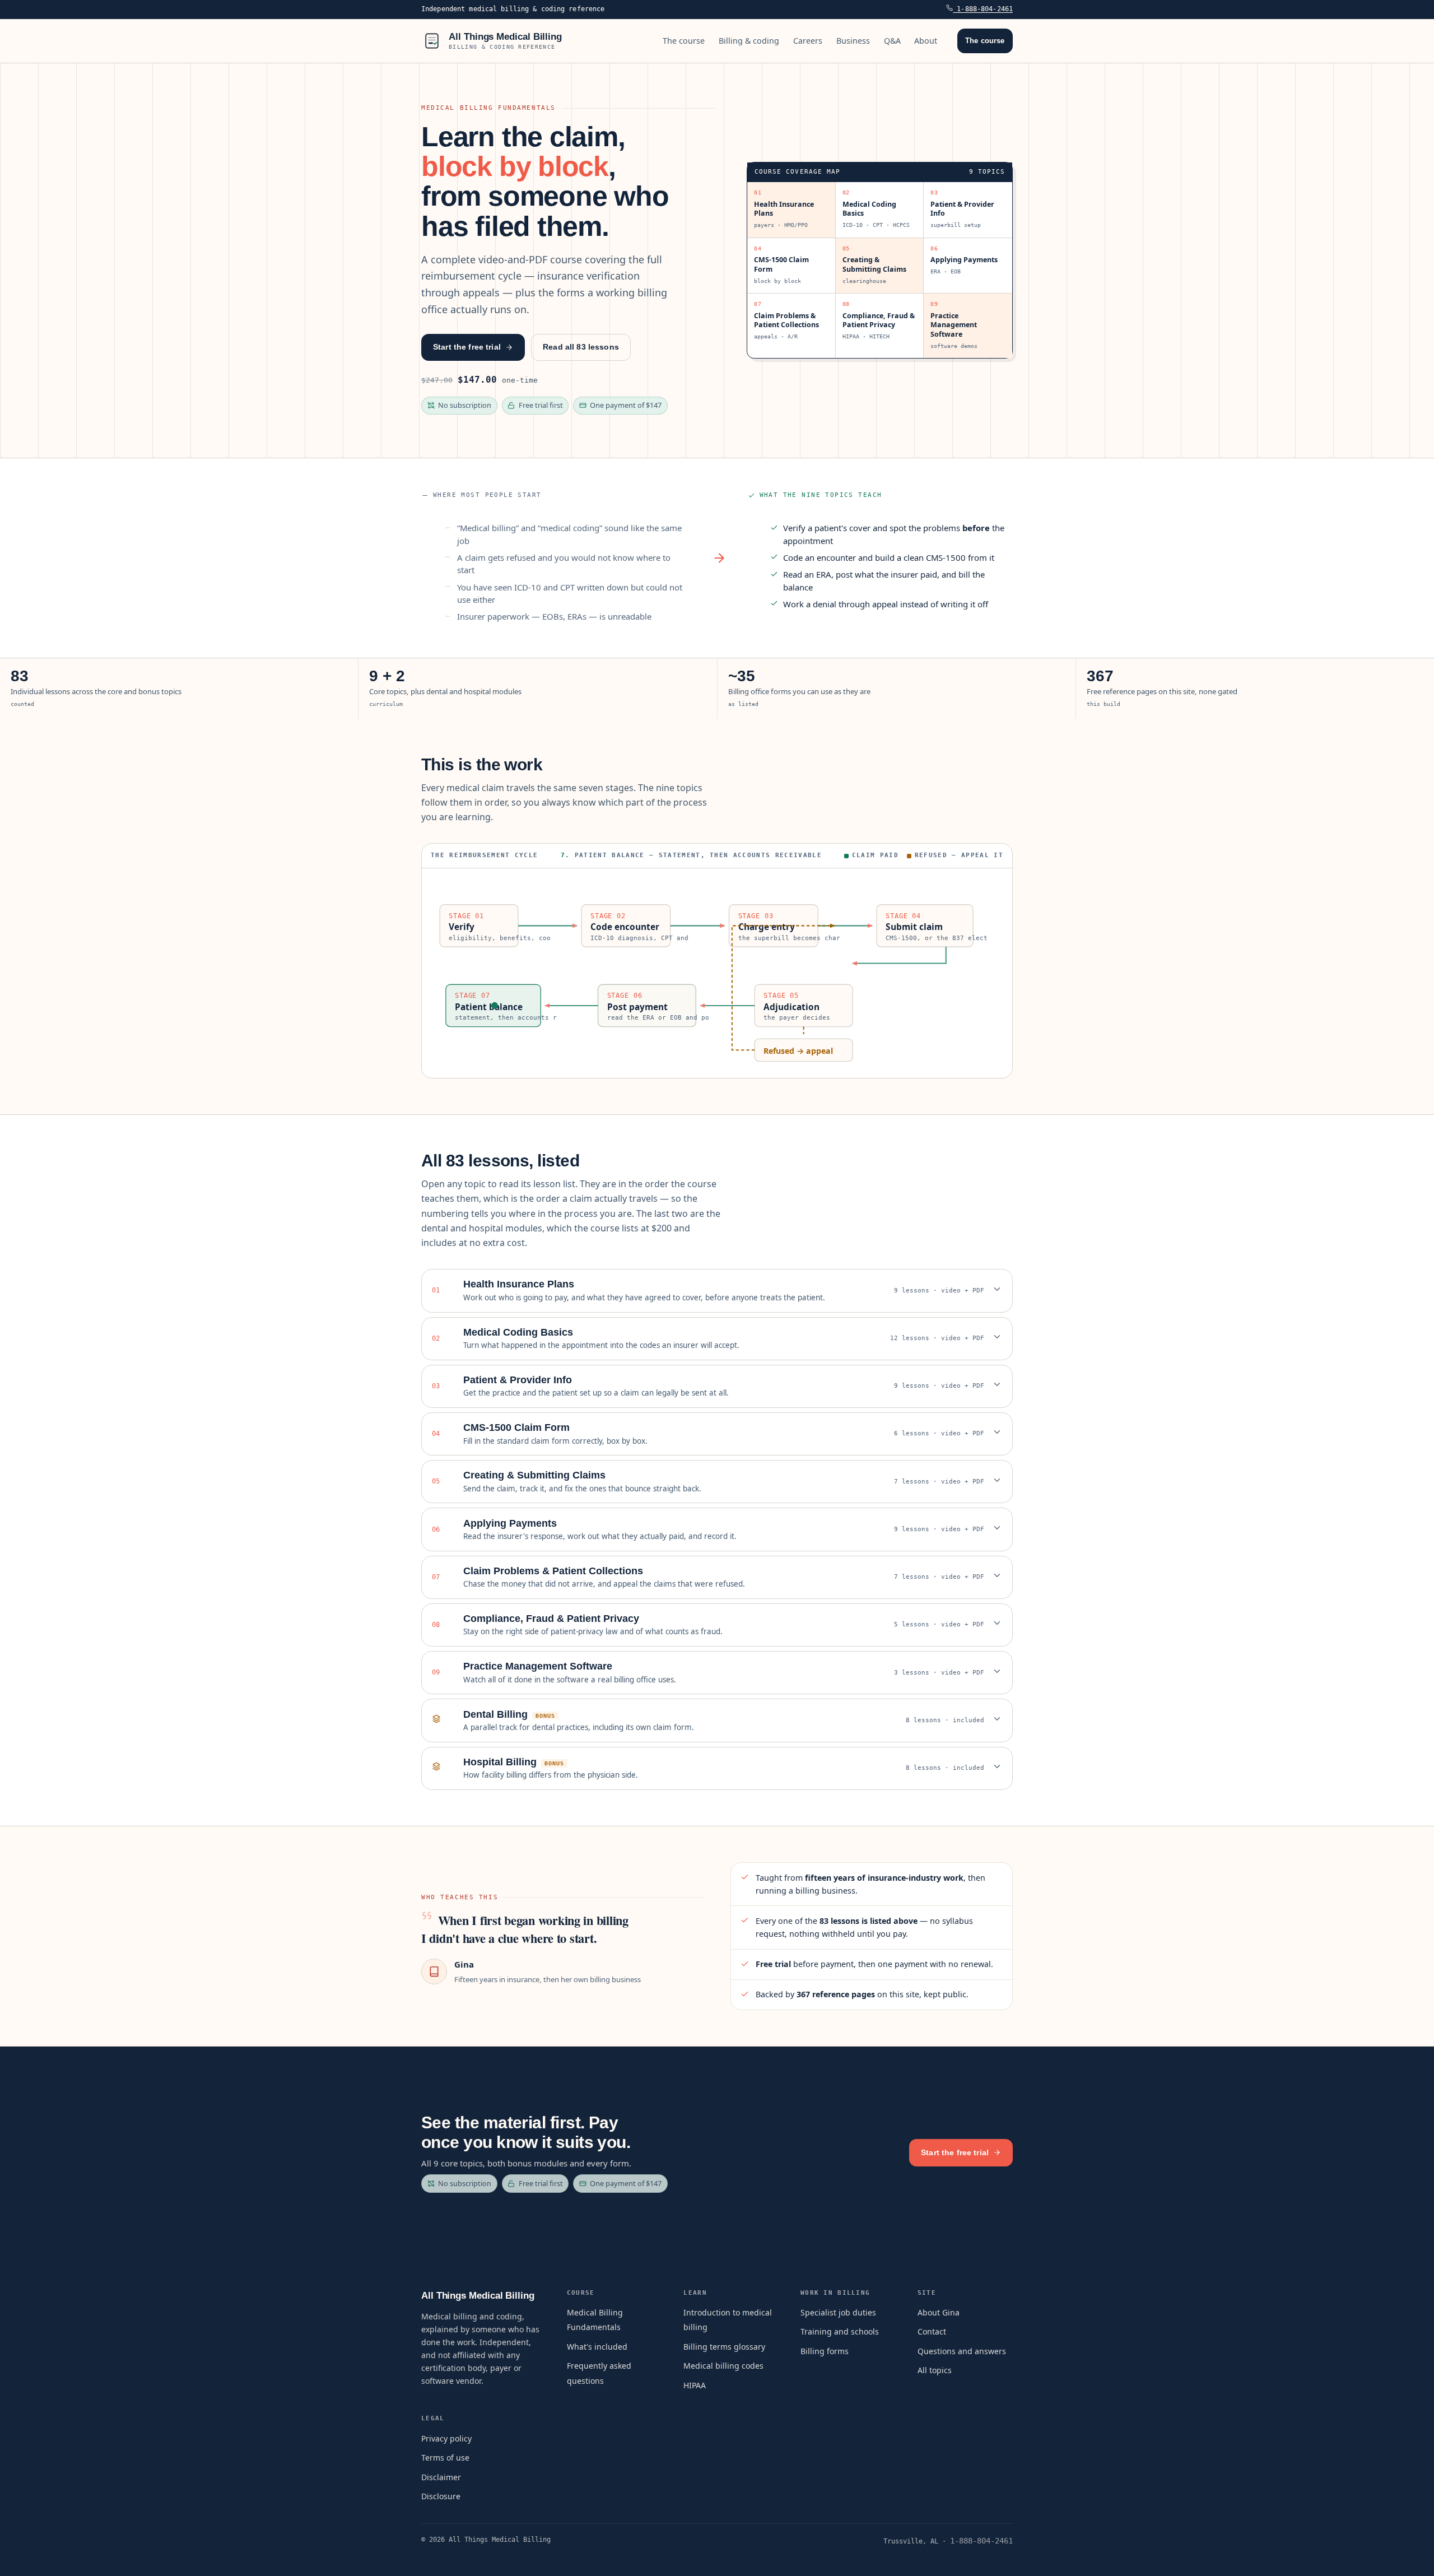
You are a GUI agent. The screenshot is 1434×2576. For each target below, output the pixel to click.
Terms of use (445, 2458)
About (926, 41)
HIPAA (695, 2385)
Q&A (892, 41)
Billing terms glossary (724, 2347)
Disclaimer (441, 2477)
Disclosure (441, 2496)
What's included (597, 2347)
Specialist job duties (838, 2312)
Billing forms (825, 2351)
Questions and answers (962, 2351)
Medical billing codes (723, 2366)
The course (684, 41)
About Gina (939, 2312)
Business (853, 41)
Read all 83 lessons (581, 347)
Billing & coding (749, 41)
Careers (808, 41)
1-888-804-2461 (983, 9)
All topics (935, 2370)
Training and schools (840, 2331)
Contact (932, 2331)
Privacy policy (446, 2438)
